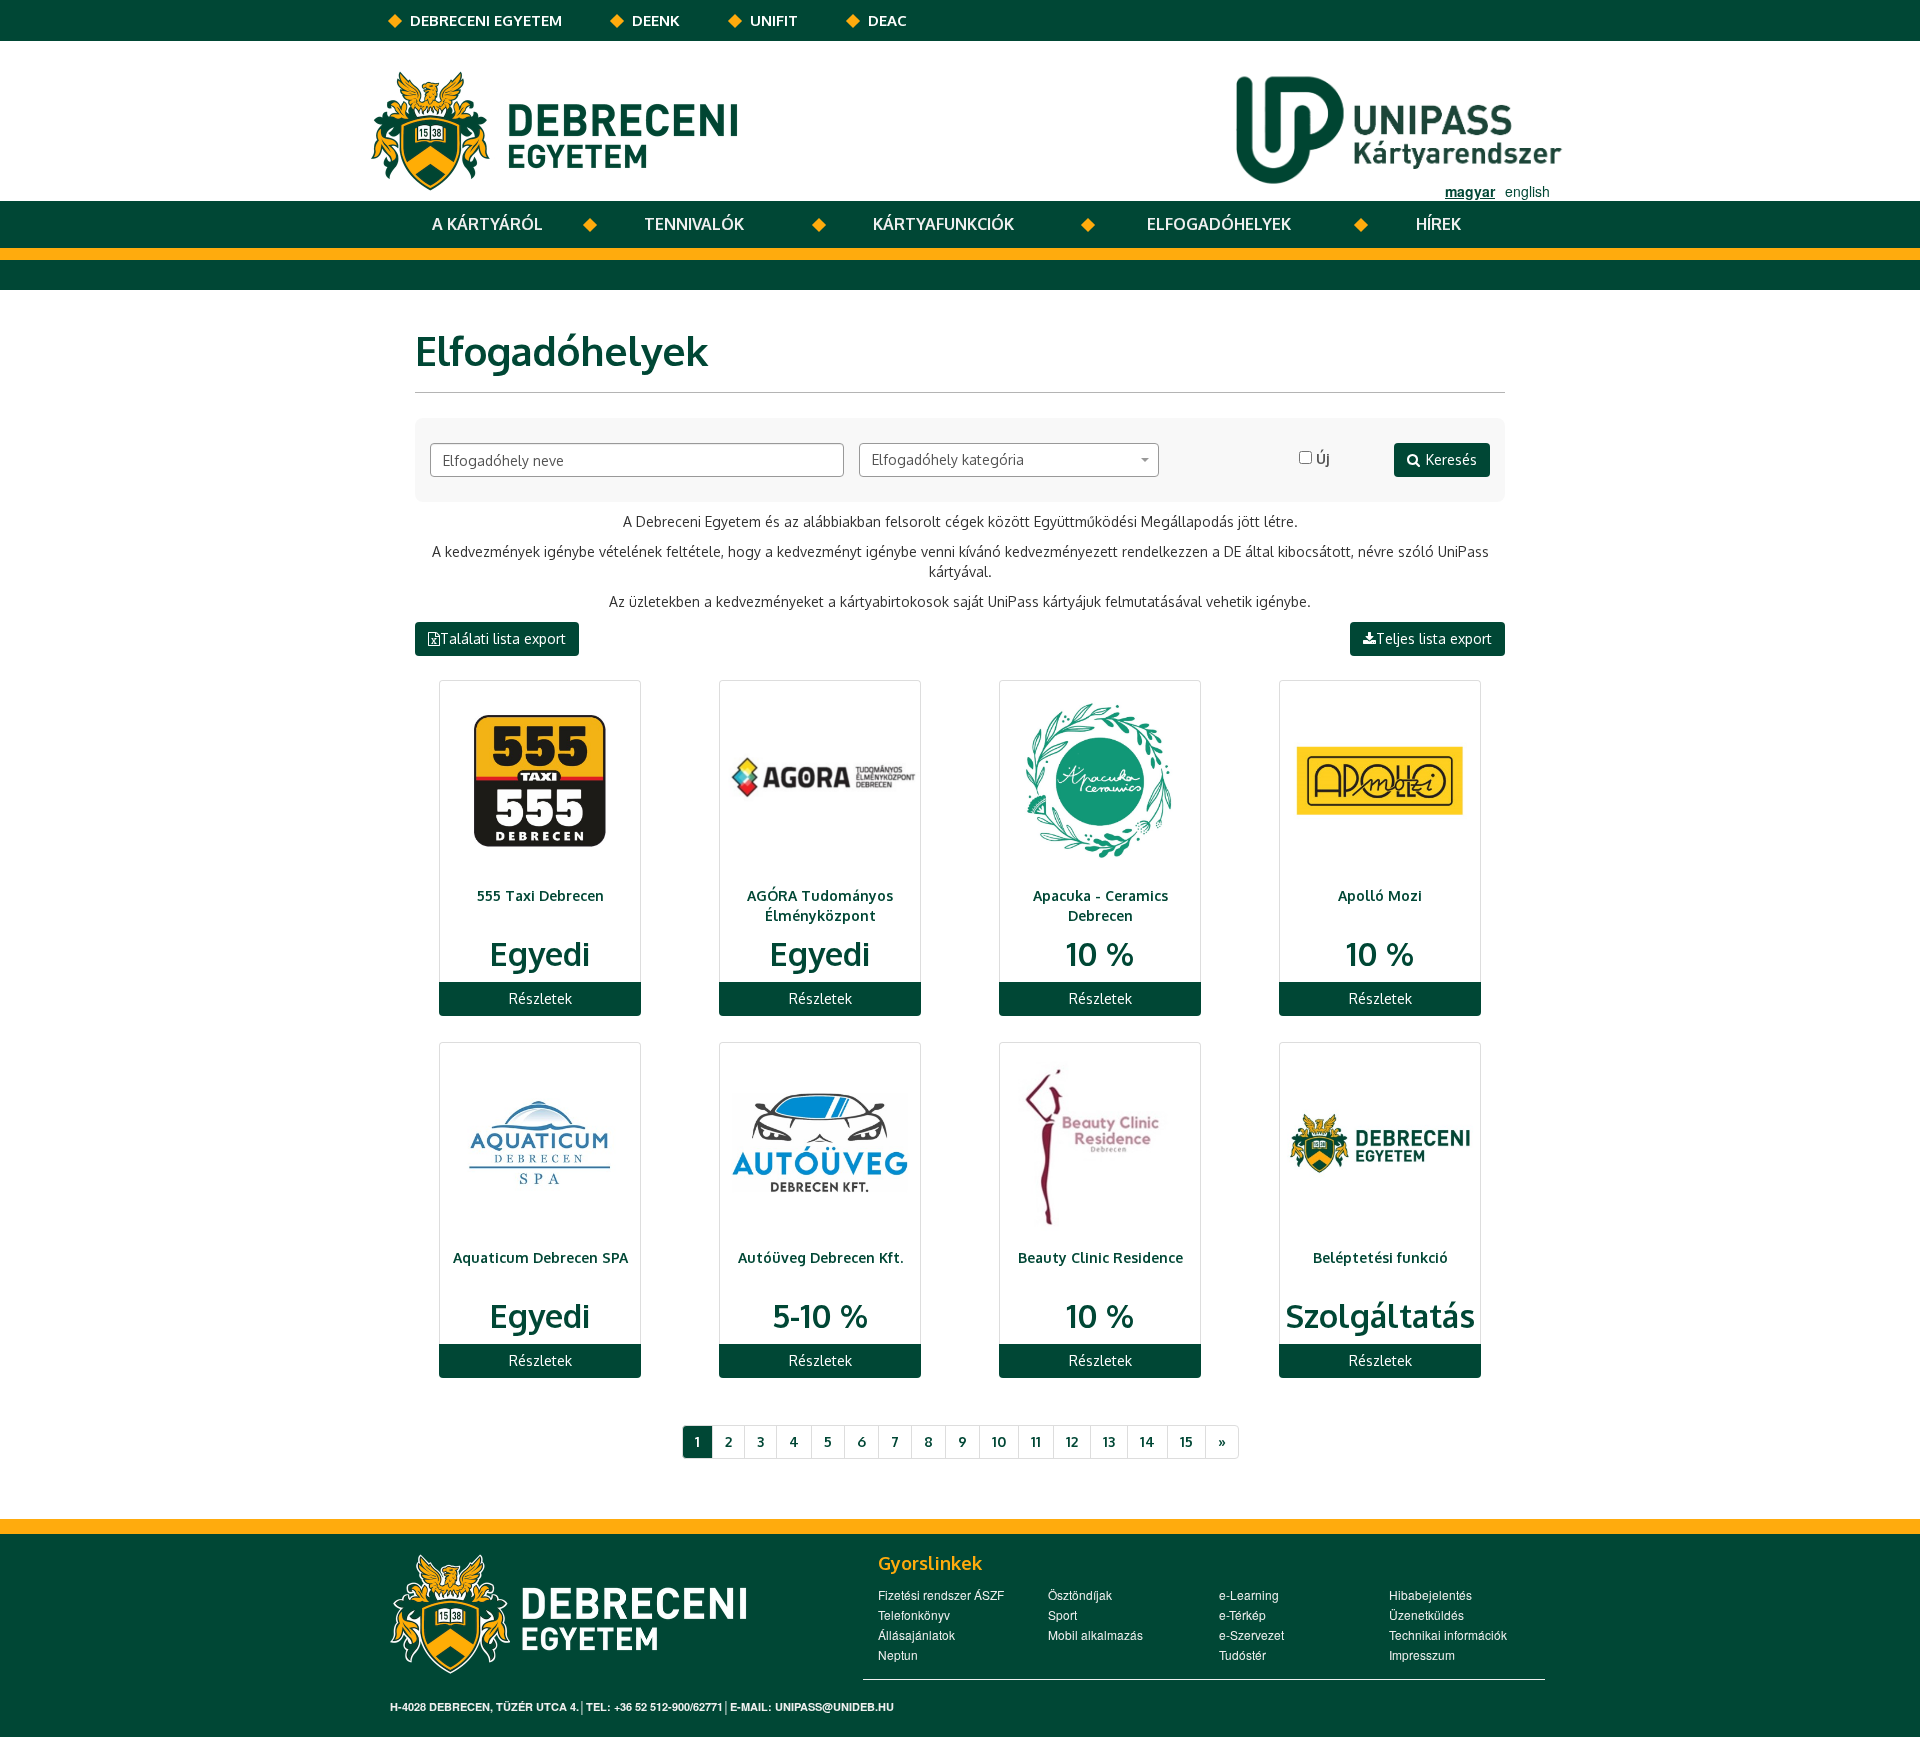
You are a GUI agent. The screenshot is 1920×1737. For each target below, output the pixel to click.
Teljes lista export (1434, 638)
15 (1186, 1441)
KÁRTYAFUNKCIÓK (943, 224)
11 (1036, 1441)
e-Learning (1249, 1594)
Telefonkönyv (914, 1614)
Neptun (898, 1654)
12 (1072, 1441)
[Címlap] (554, 129)
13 (1109, 1441)
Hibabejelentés (1430, 1594)
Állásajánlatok (916, 1634)
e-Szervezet (1251, 1634)
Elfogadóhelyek (1219, 224)
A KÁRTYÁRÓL (487, 224)
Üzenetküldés (1426, 1614)
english (1527, 191)
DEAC (887, 20)
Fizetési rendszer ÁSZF (941, 1594)
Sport (1062, 1614)
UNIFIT (774, 20)
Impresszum (1422, 1654)
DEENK (656, 20)
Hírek (1438, 224)
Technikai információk (1448, 1634)
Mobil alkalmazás (1095, 1634)
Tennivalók (694, 224)
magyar (1470, 191)
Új (1322, 458)
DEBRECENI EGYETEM (486, 20)
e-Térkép (1242, 1614)
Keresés (1451, 459)
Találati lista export (503, 638)
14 (1147, 1441)
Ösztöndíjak (1080, 1594)
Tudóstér (1242, 1654)
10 (999, 1441)
